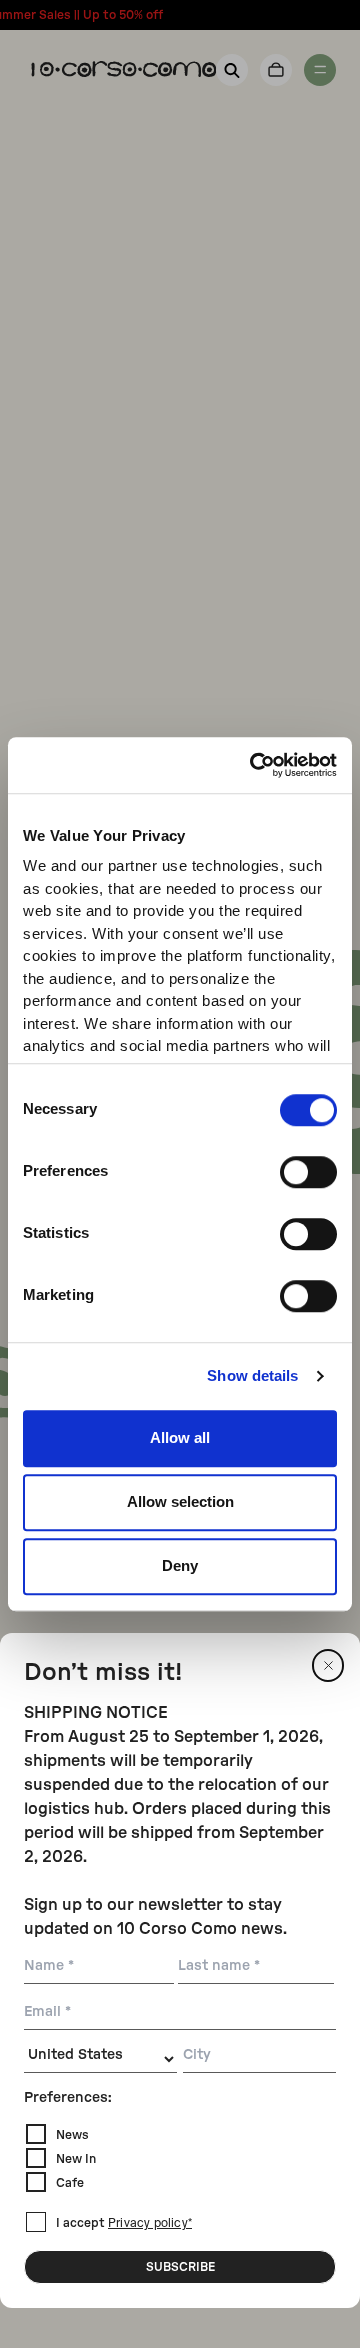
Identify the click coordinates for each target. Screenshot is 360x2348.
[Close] (328, 1665)
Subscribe (180, 2267)
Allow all (180, 1437)
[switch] (308, 1172)
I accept (124, 2223)
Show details (252, 1375)
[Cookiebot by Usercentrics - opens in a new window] (254, 765)
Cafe (70, 2183)
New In (76, 2159)
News (72, 2135)
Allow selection (180, 1501)
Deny (180, 1565)
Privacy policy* (150, 2224)
